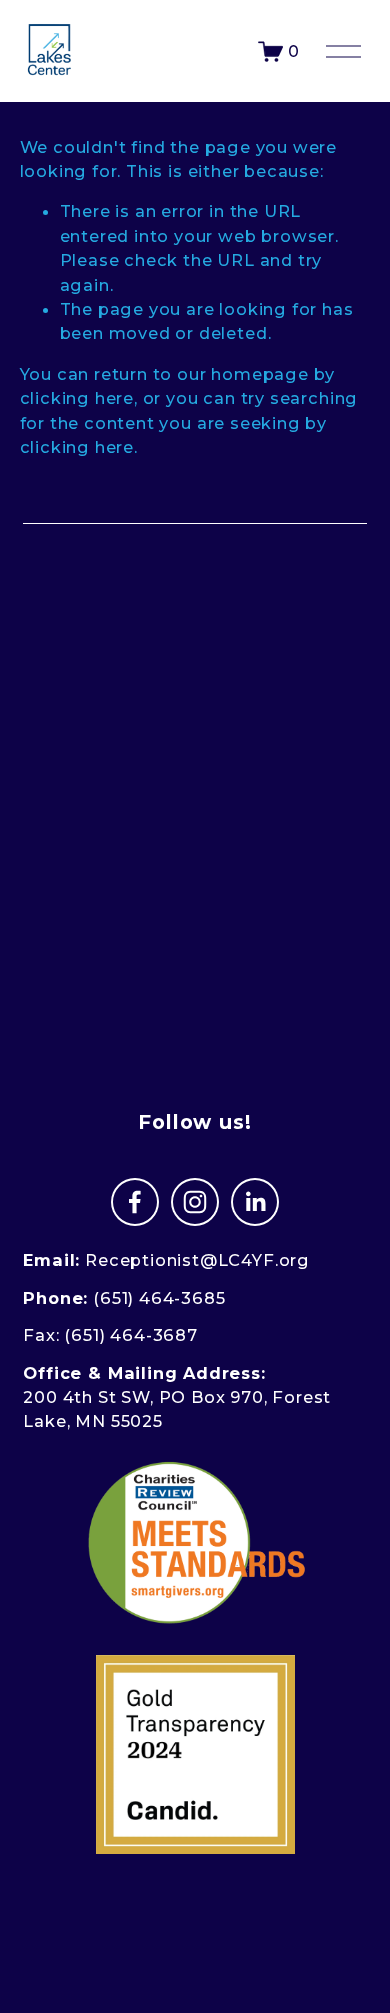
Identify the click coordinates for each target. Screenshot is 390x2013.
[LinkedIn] (255, 1202)
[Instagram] (195, 1202)
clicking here (77, 398)
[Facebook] (135, 1202)
